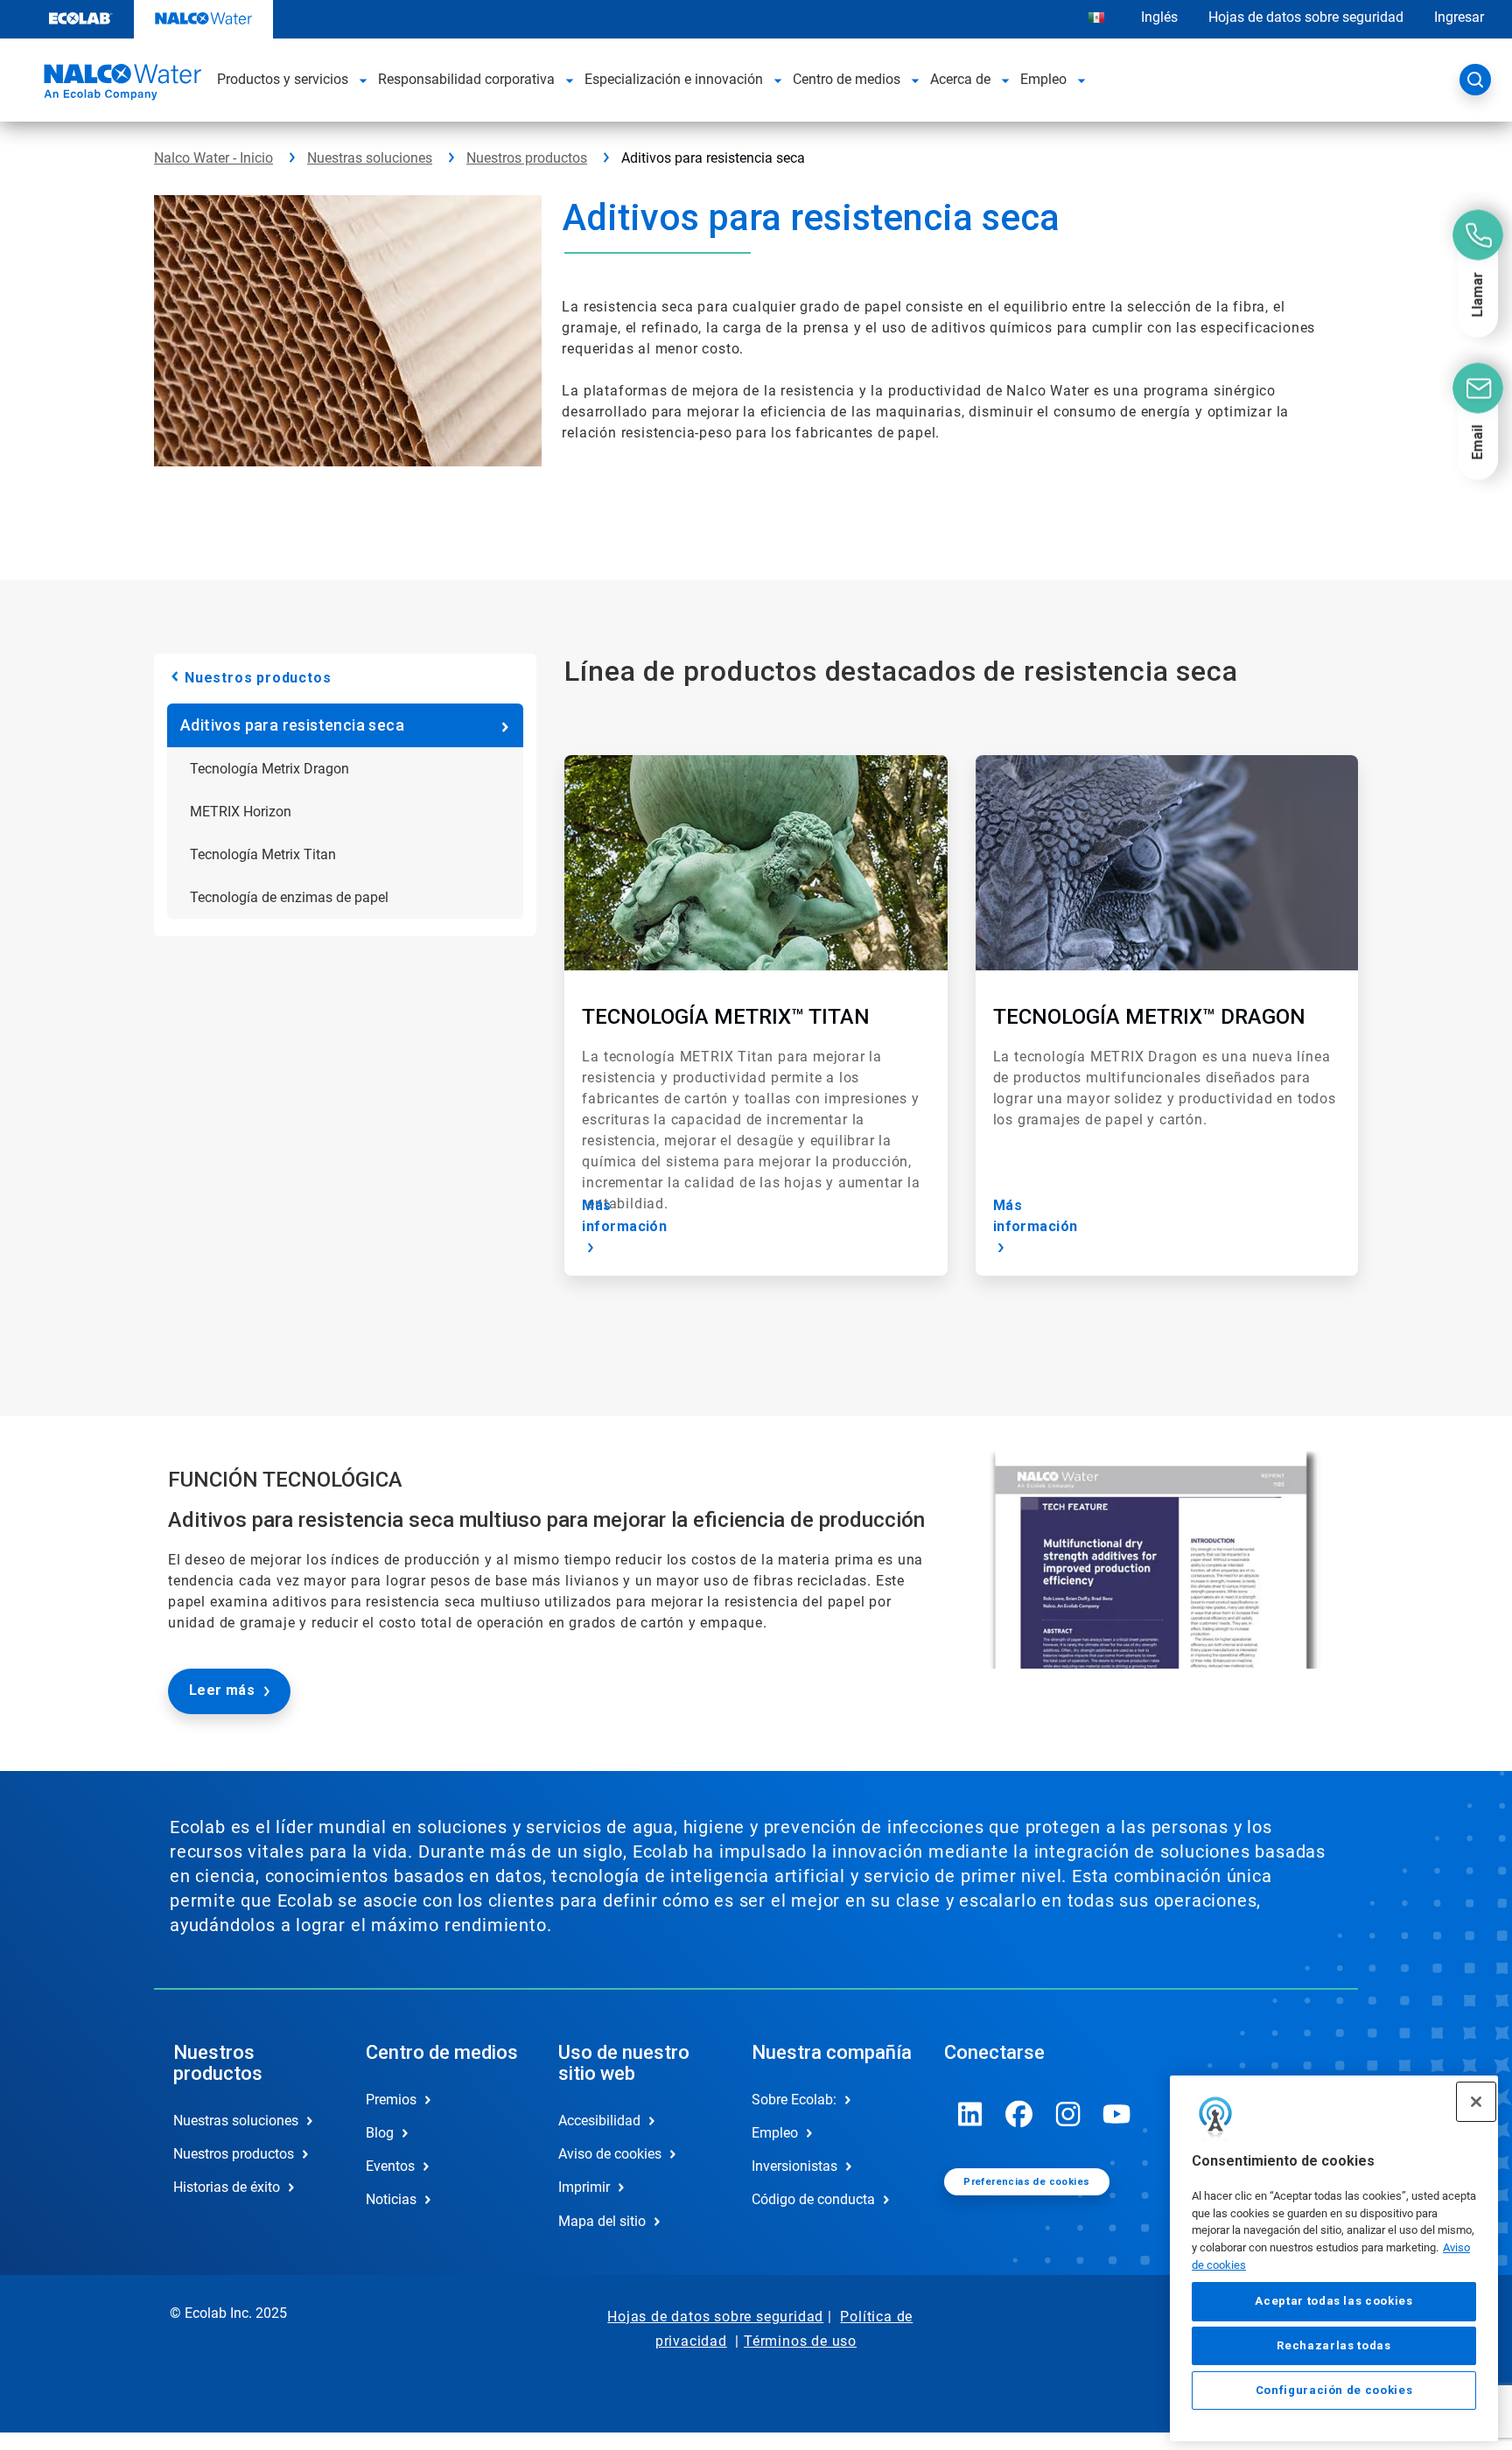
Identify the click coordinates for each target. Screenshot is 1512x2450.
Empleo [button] (1043, 79)
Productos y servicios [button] (283, 79)
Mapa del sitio (602, 2221)
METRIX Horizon (241, 812)
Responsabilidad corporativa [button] (466, 79)
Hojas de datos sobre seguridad (1306, 17)
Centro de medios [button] (847, 79)
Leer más (222, 1690)
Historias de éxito (227, 2187)
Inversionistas (794, 2166)
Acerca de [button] (960, 79)
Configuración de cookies (1334, 2390)
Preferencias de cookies (1026, 2182)
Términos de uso (800, 2341)
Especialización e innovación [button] (674, 79)
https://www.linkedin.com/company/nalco (970, 2114)
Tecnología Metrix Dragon (269, 769)
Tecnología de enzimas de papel (289, 897)
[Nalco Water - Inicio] (120, 85)
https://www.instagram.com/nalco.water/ (1068, 2114)
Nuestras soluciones (370, 158)
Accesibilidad (599, 2121)
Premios (391, 2100)
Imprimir (584, 2187)
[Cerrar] (1476, 2102)
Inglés (1159, 17)
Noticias (391, 2199)
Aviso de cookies (610, 2154)
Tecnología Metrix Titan (263, 854)
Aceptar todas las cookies (1333, 2302)
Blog (380, 2133)
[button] (363, 80)
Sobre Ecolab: (794, 2100)
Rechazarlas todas (1333, 2345)
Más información (624, 1216)
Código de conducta (813, 2199)
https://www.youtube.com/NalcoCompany (1117, 2114)
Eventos (390, 2166)
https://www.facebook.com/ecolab (1019, 2114)
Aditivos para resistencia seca (292, 725)
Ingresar (1459, 17)
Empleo (775, 2133)
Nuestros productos (527, 158)
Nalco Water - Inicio (213, 158)
